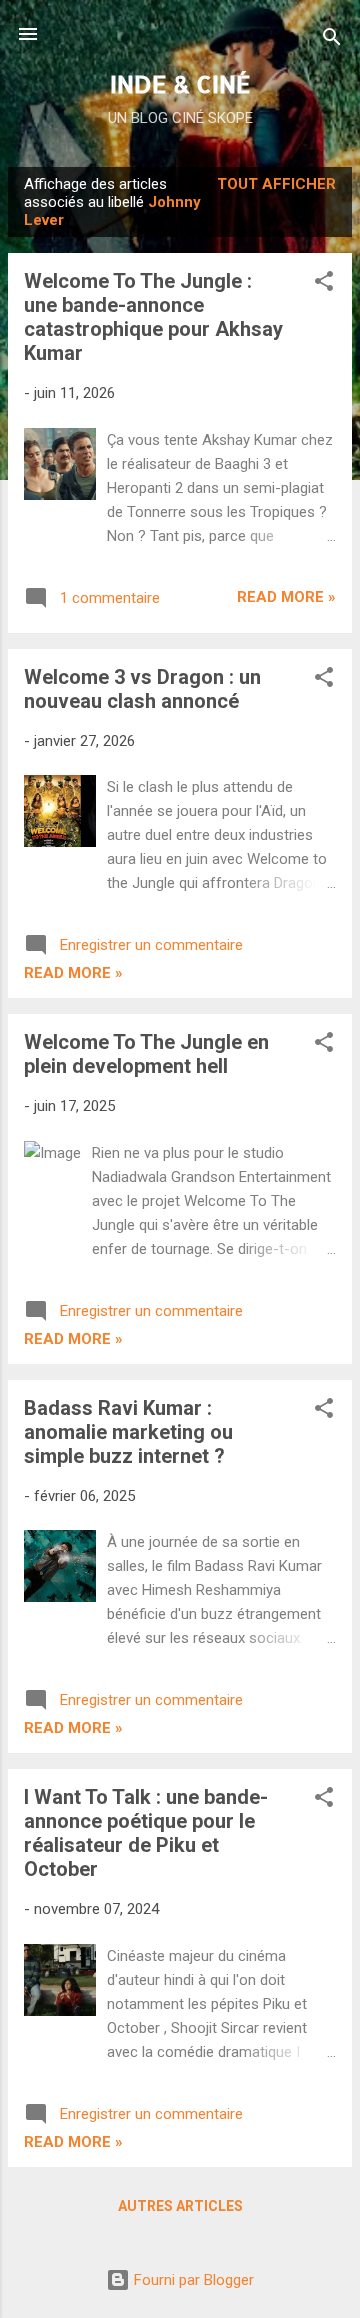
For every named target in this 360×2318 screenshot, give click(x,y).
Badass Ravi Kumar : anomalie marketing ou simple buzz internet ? (128, 1432)
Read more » (286, 597)
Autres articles (180, 2206)
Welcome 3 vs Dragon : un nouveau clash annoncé (142, 689)
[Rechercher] (332, 40)
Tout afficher (276, 184)
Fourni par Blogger (192, 2280)
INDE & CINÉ (180, 83)
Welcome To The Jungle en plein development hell (146, 1054)
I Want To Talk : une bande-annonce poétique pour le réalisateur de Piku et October (146, 1833)
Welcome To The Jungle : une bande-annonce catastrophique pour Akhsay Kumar (153, 317)
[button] (324, 284)
